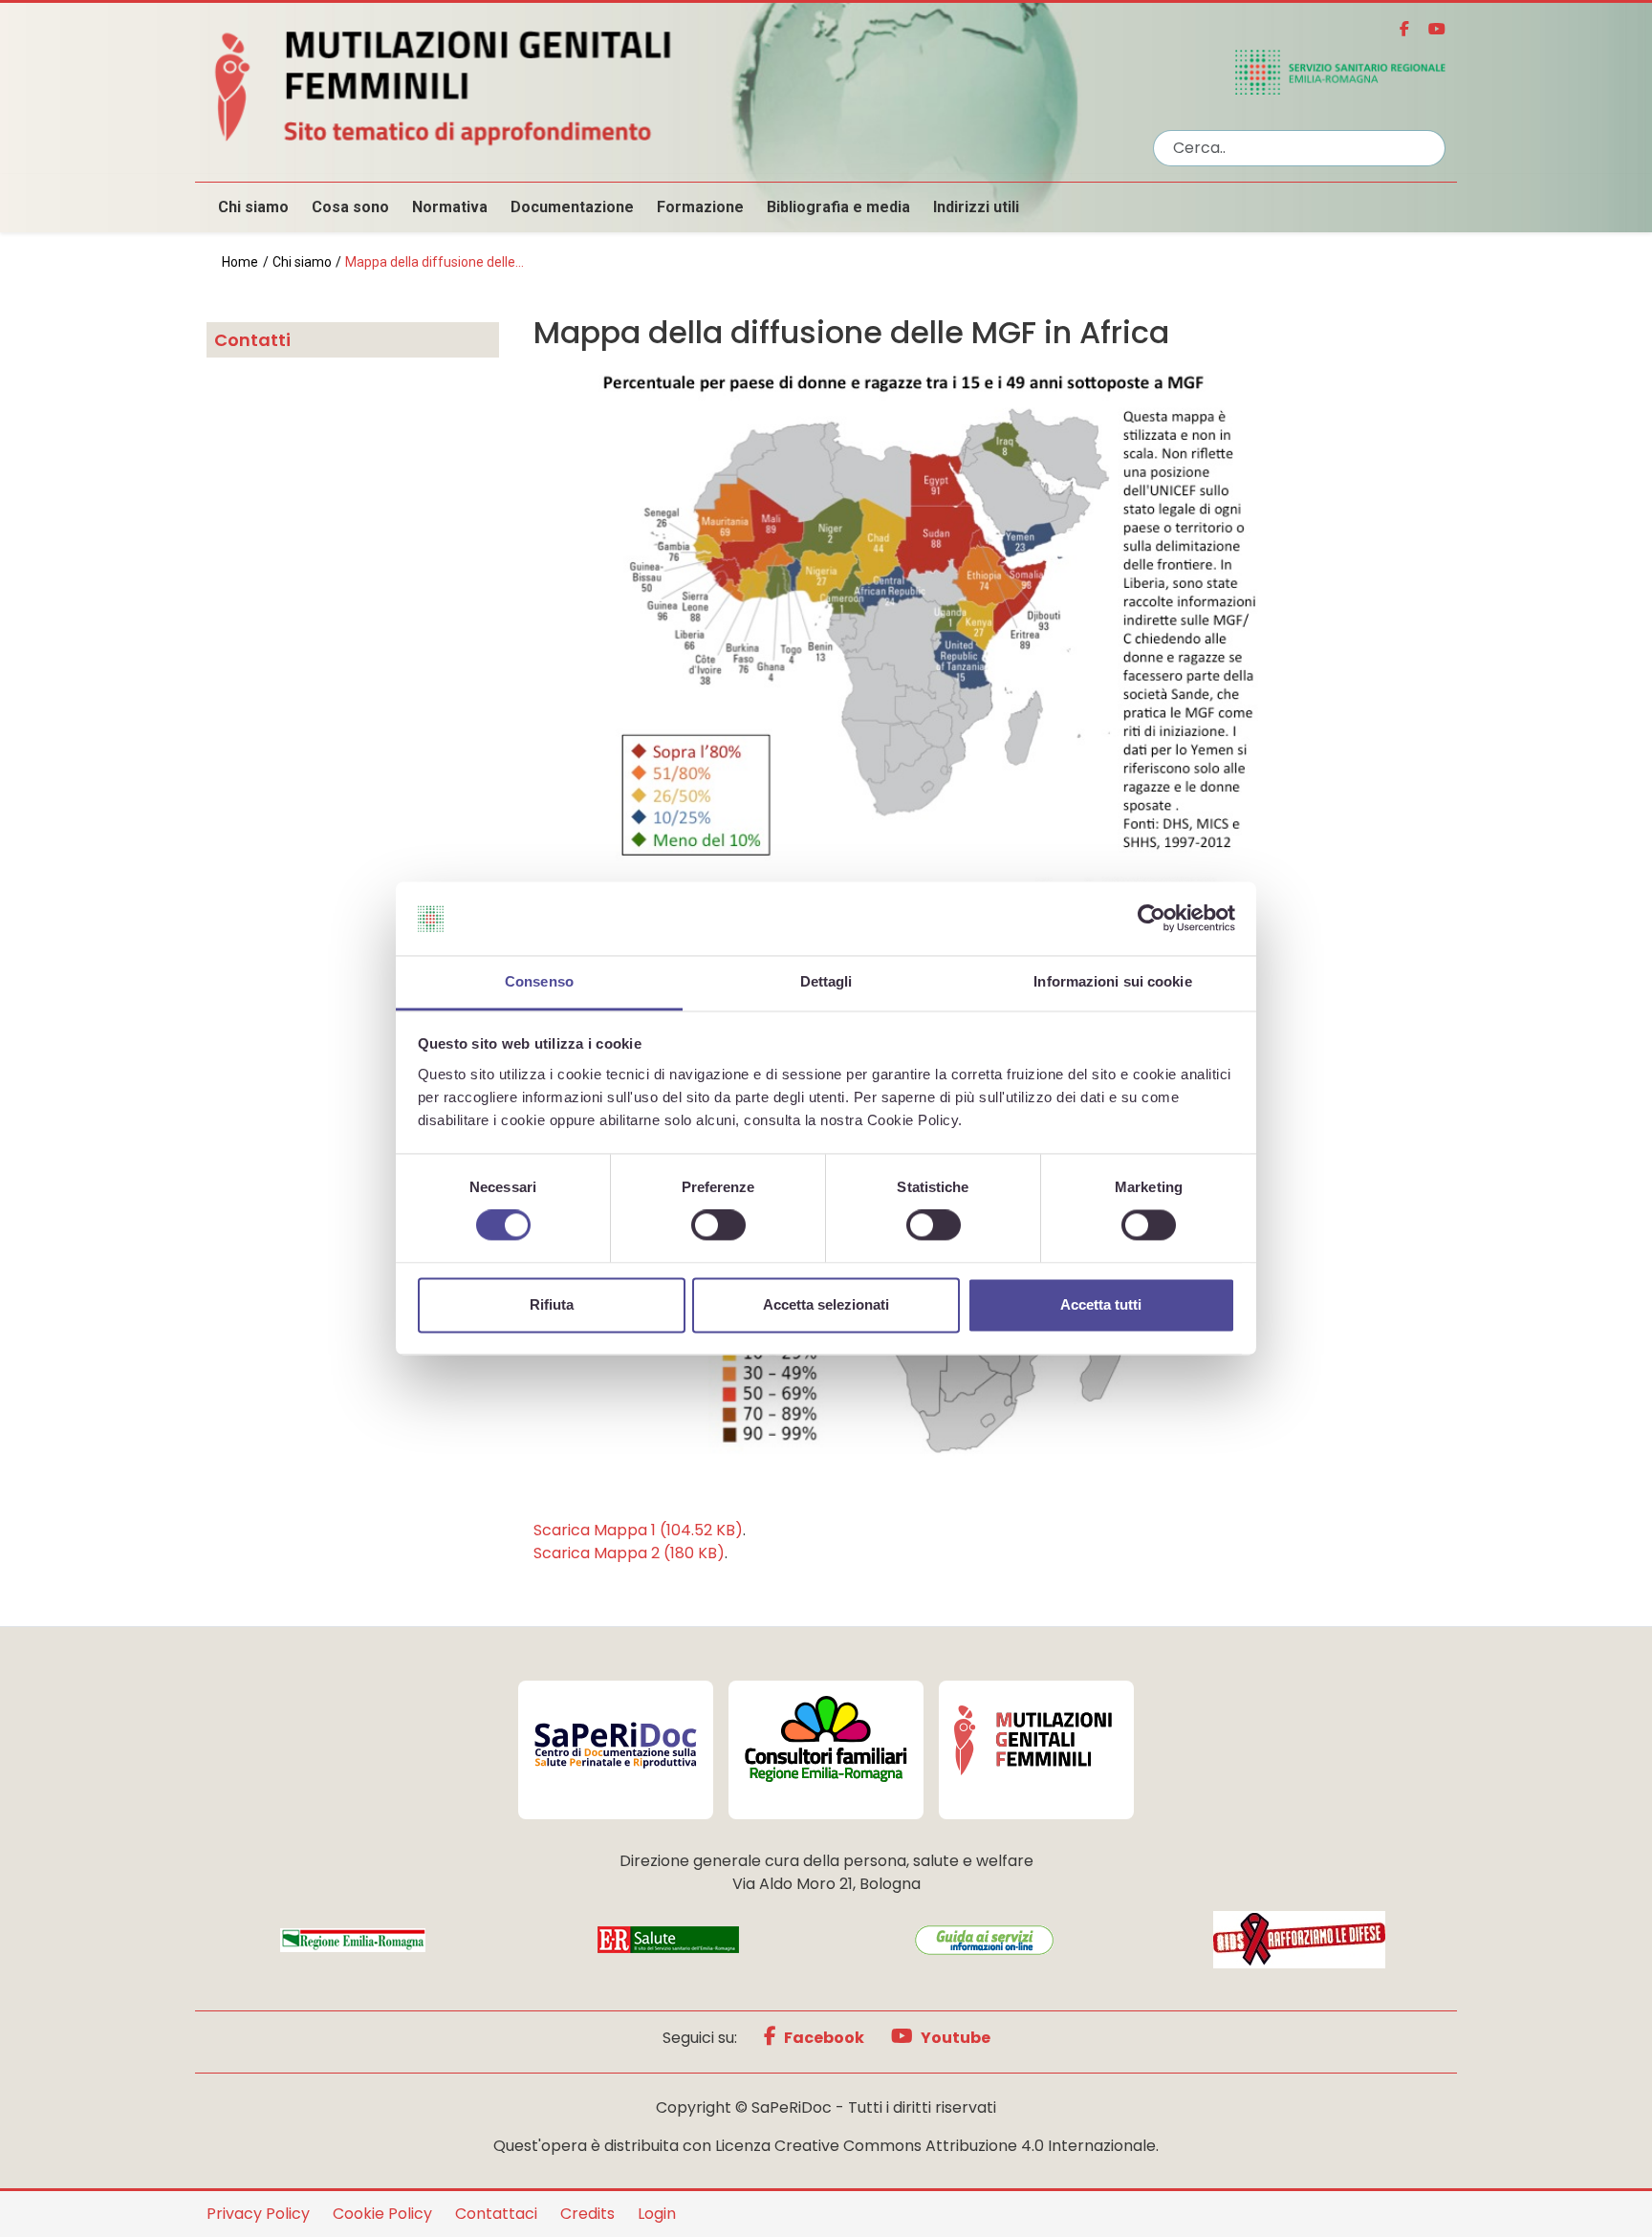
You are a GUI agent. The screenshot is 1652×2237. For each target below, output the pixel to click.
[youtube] (1429, 29)
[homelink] (668, 85)
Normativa (450, 207)
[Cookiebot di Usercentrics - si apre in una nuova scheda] (1152, 919)
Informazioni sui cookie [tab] (1112, 981)
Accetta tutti (1101, 1304)
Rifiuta (552, 1304)
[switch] (718, 1226)
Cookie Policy (382, 2214)
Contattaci (496, 2214)
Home (240, 262)
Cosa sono (350, 207)
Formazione (700, 207)
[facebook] (1397, 29)
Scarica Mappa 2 (629, 1553)
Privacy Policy (258, 2214)
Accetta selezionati (826, 1304)
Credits (587, 2214)
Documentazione (572, 207)
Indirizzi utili (976, 207)
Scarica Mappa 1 (638, 1530)
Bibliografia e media (838, 207)
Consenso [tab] (539, 981)
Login (657, 2214)
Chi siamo (253, 207)
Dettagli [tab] (826, 981)
